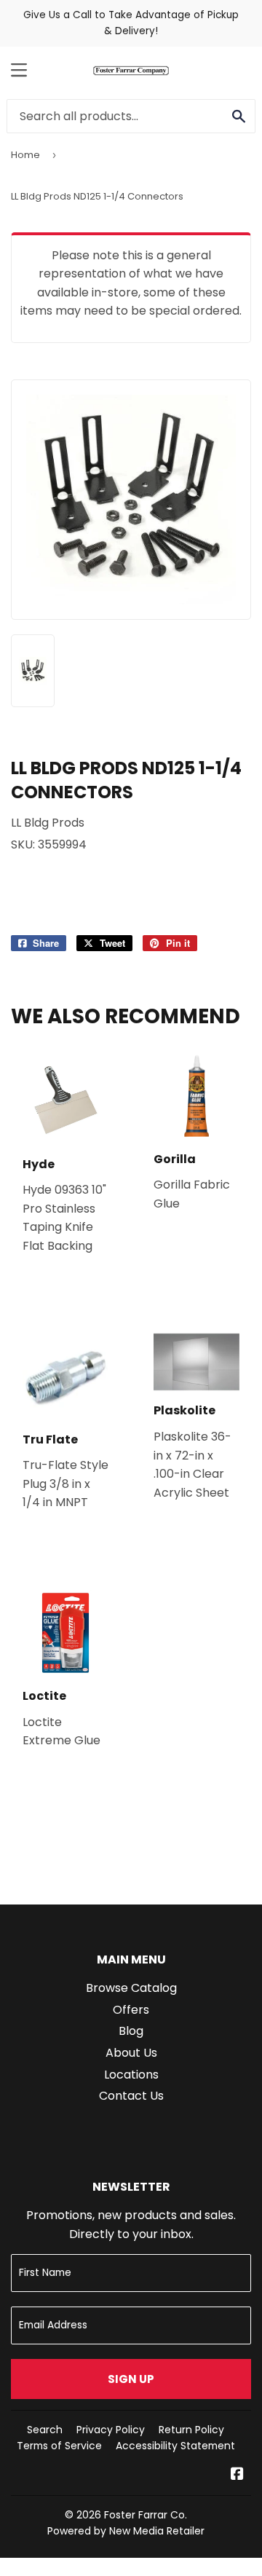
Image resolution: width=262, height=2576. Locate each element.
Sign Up (131, 2379)
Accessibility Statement (175, 2446)
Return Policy (191, 2430)
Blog (131, 2031)
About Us (131, 2053)
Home (25, 155)
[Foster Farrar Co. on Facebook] (237, 2475)
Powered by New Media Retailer (126, 2531)
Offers (131, 2010)
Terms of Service (59, 2446)
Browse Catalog (131, 1988)
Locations (131, 2075)
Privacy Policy (111, 2430)
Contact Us (131, 2096)
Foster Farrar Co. (146, 2515)
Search (45, 2430)
